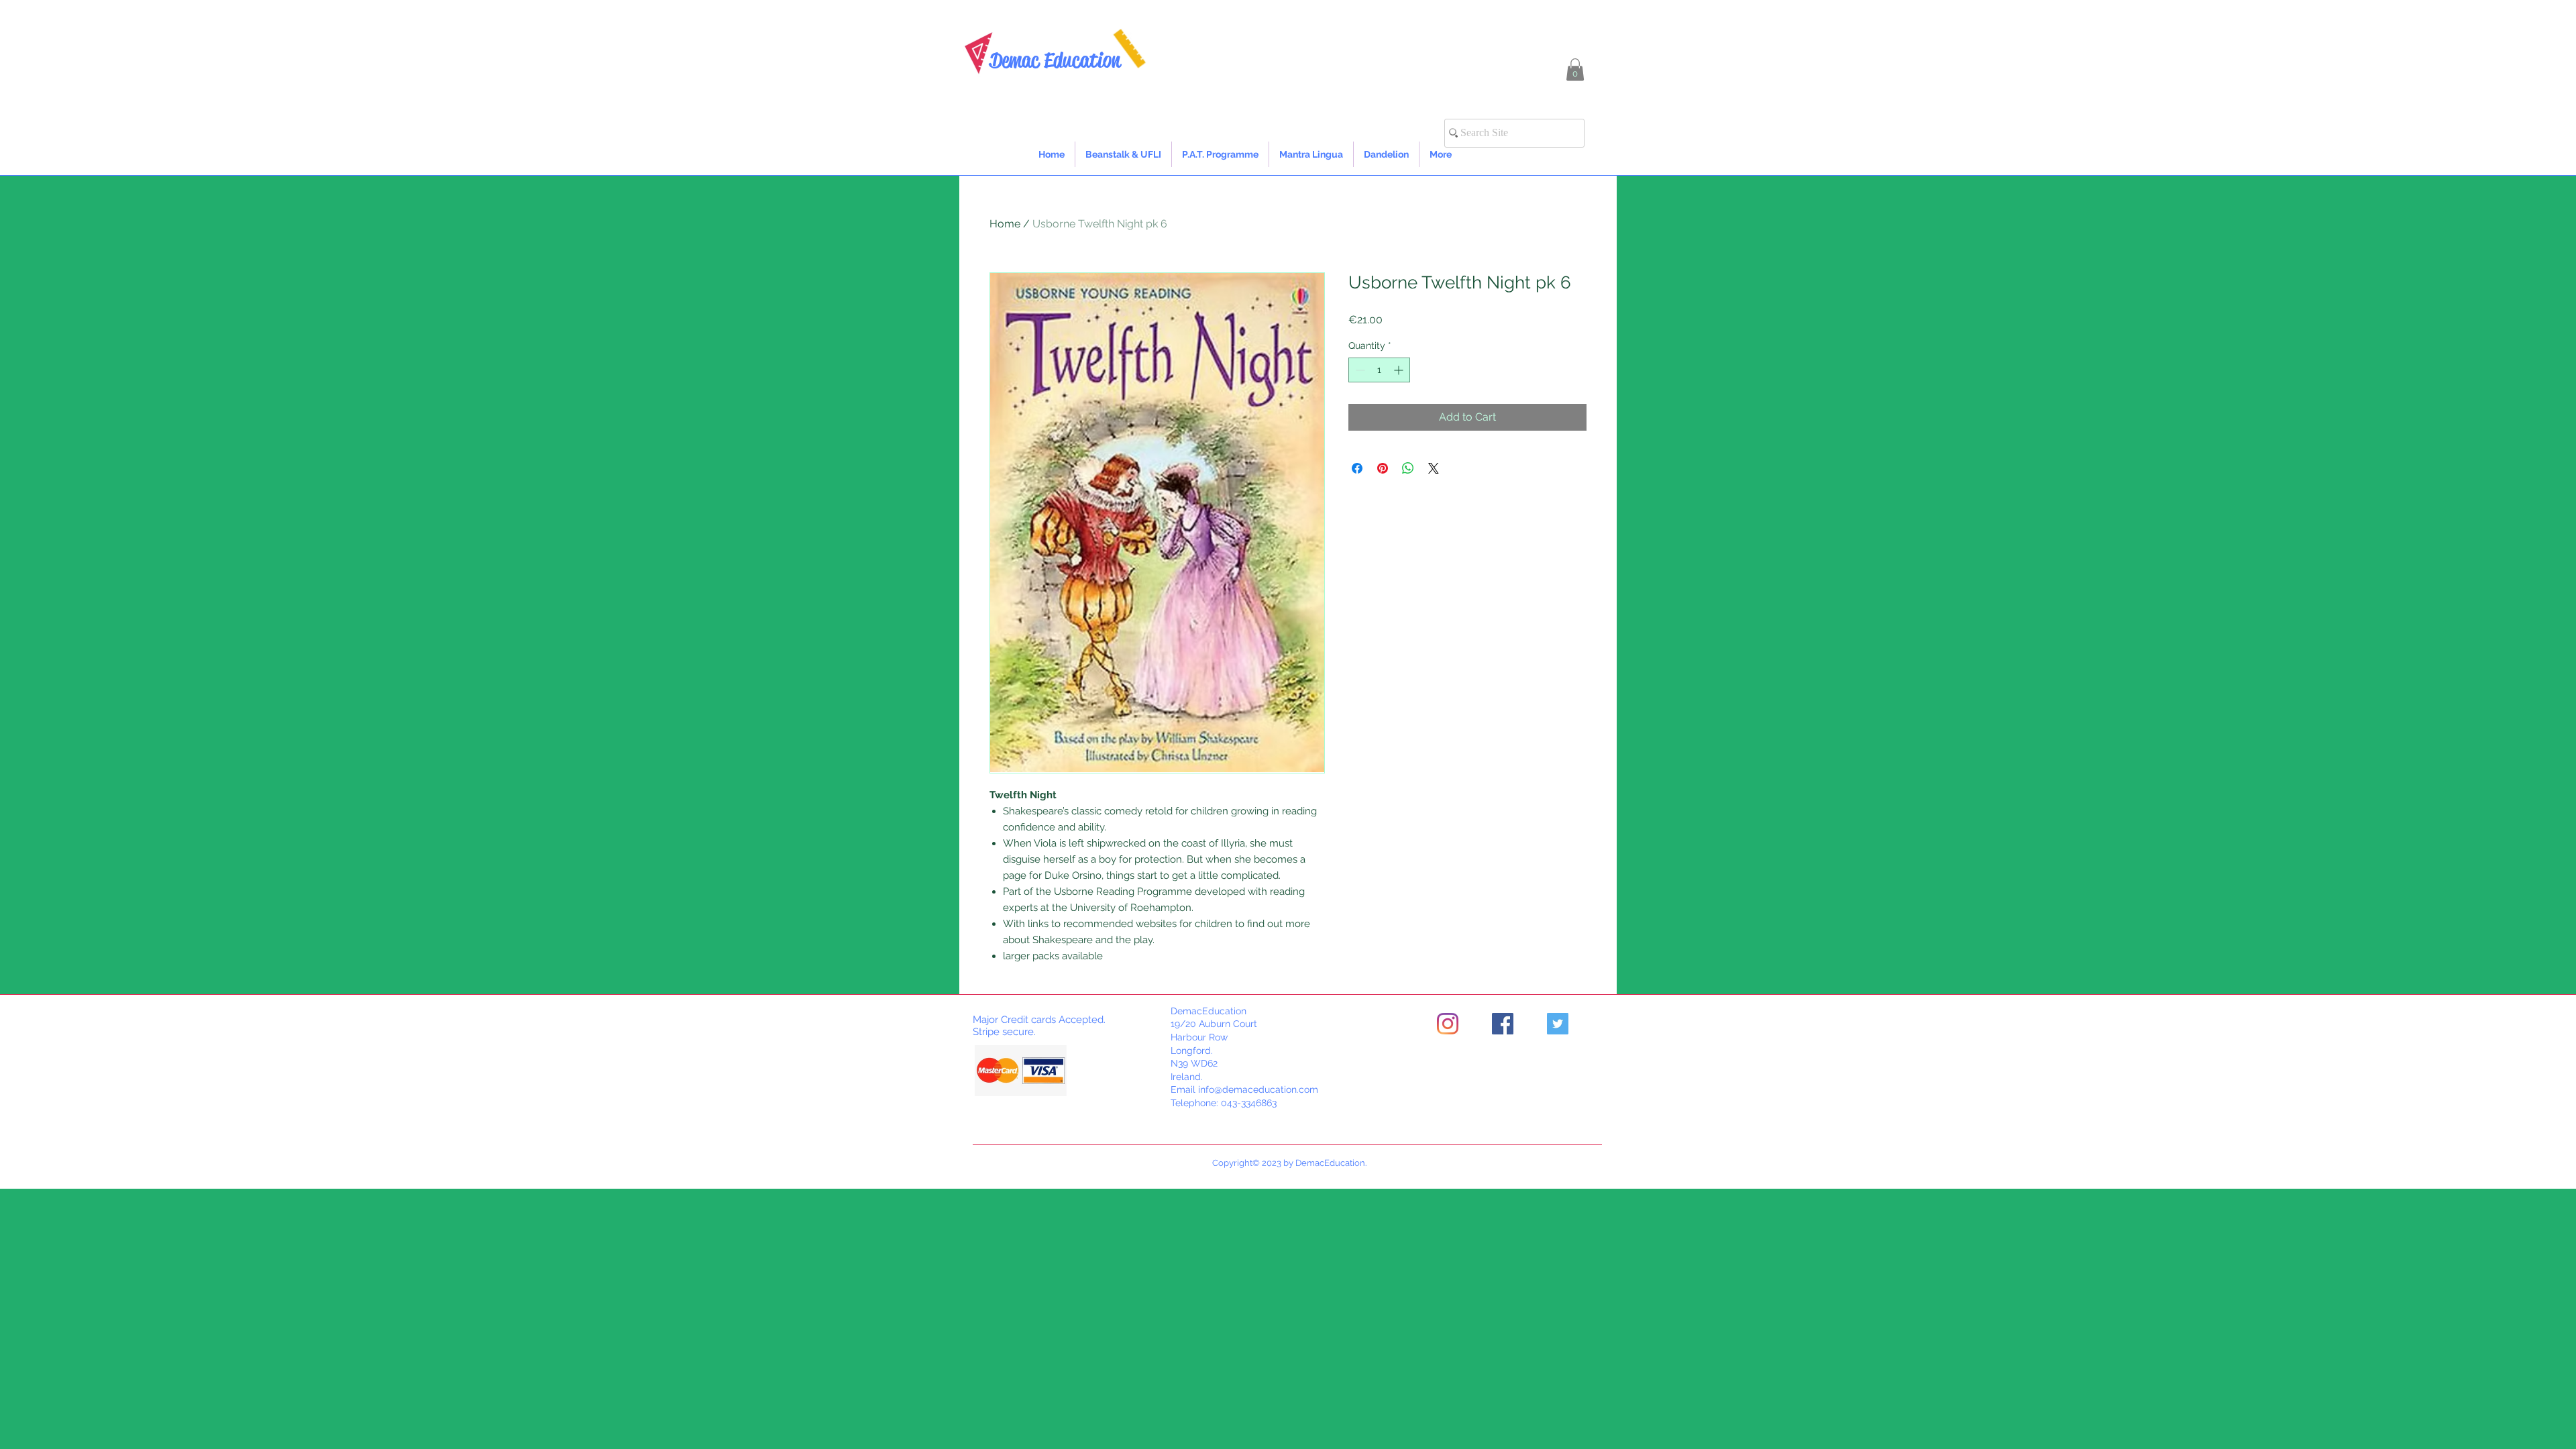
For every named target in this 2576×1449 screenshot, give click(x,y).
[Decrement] (1359, 370)
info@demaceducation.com (1258, 1089)
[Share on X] (1434, 468)
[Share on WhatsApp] (1408, 468)
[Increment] (1400, 370)
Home (1005, 224)
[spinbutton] (1379, 370)
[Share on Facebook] (1357, 468)
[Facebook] (1503, 1024)
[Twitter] (1558, 1024)
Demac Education (1055, 60)
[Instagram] (1448, 1024)
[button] (1575, 69)
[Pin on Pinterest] (1383, 468)
